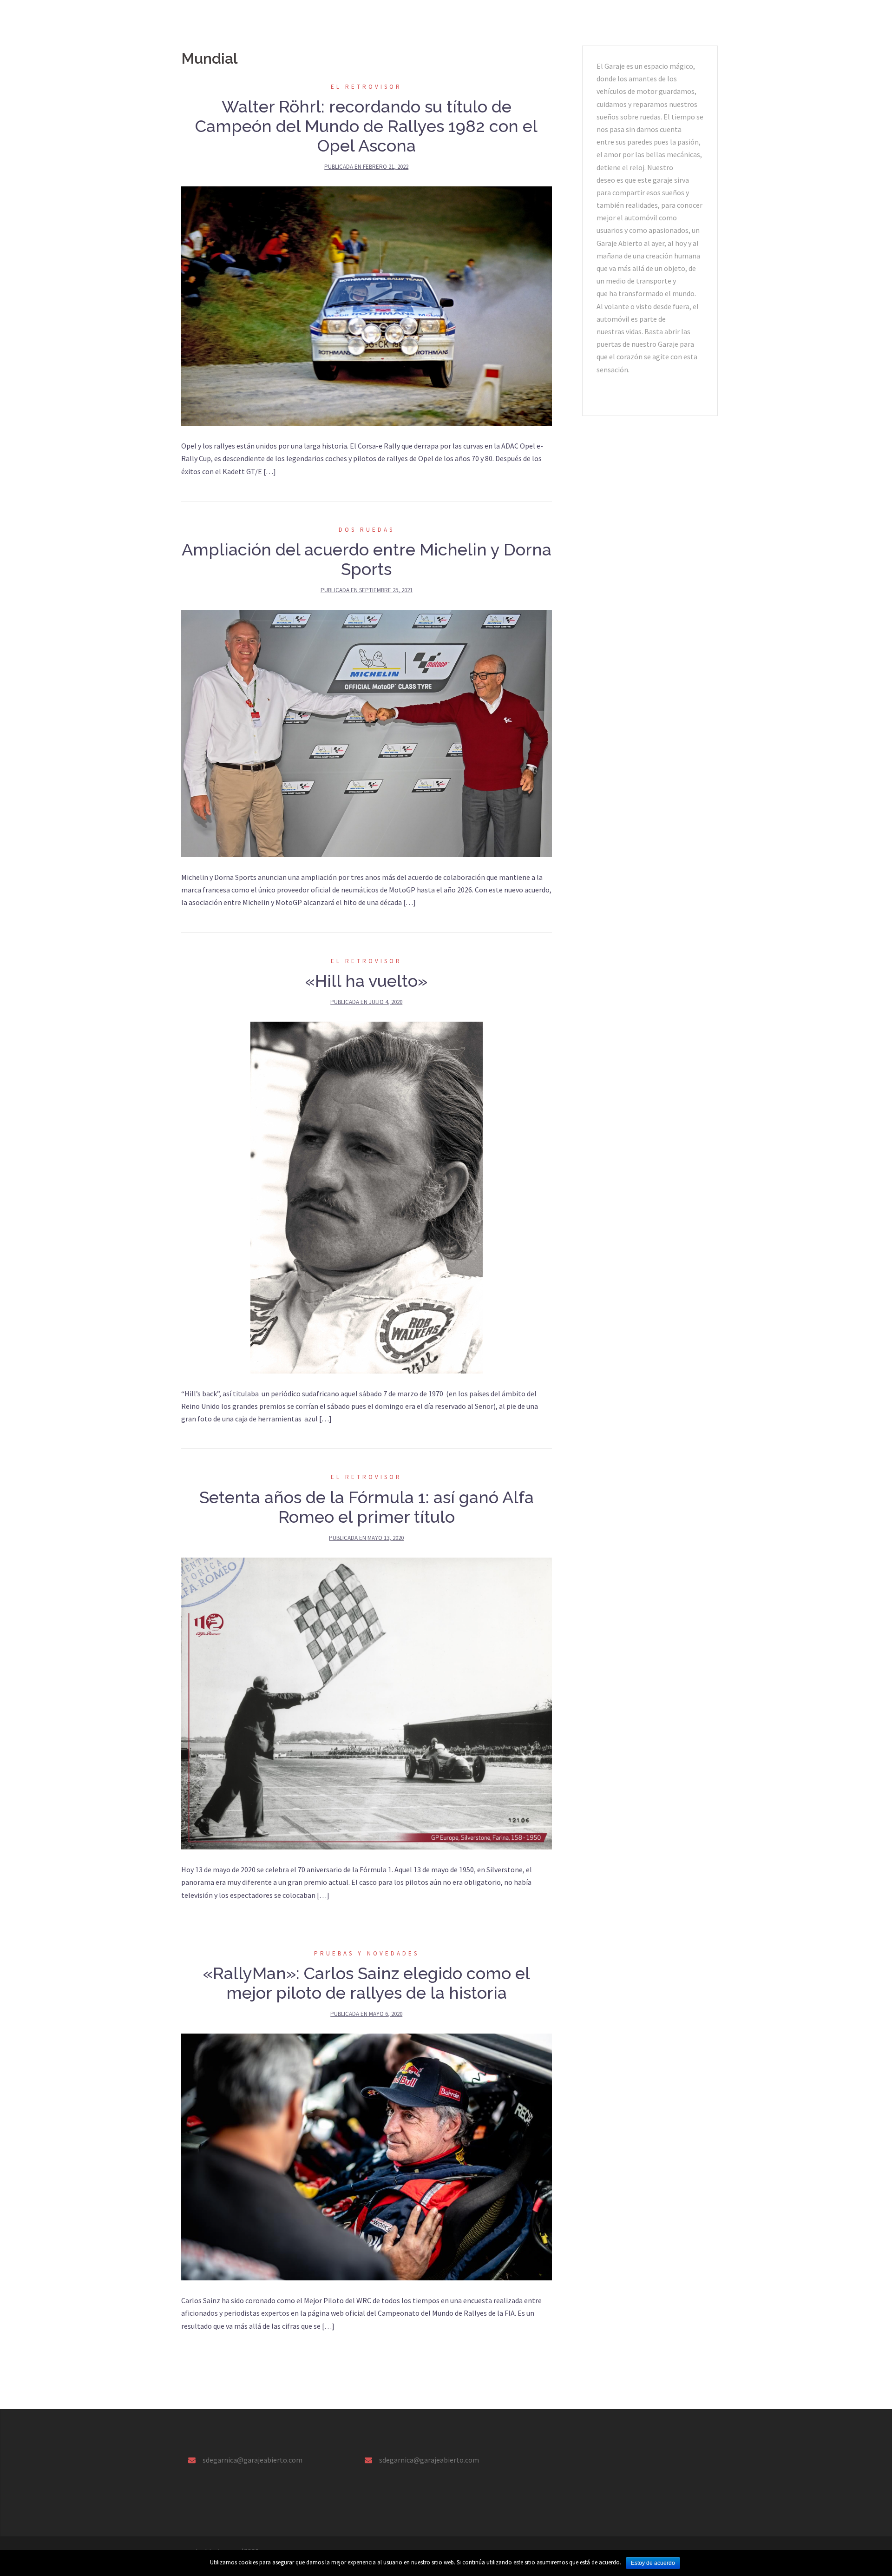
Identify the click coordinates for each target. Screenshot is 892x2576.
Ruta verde (545, 21)
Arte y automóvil (437, 21)
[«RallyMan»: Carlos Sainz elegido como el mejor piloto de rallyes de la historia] (367, 2156)
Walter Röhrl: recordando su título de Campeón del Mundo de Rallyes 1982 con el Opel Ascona (366, 126)
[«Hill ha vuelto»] (367, 1196)
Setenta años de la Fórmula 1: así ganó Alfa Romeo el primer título (367, 1507)
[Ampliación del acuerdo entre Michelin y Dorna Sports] (367, 733)
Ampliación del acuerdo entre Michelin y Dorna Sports (367, 559)
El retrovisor (377, 21)
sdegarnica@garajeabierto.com (253, 2460)
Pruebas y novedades (310, 21)
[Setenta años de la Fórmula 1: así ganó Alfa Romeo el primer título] (367, 1703)
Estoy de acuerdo (653, 2563)
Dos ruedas (495, 21)
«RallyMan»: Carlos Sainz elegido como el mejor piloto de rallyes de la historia (367, 1983)
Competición (597, 21)
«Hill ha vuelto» (366, 981)
